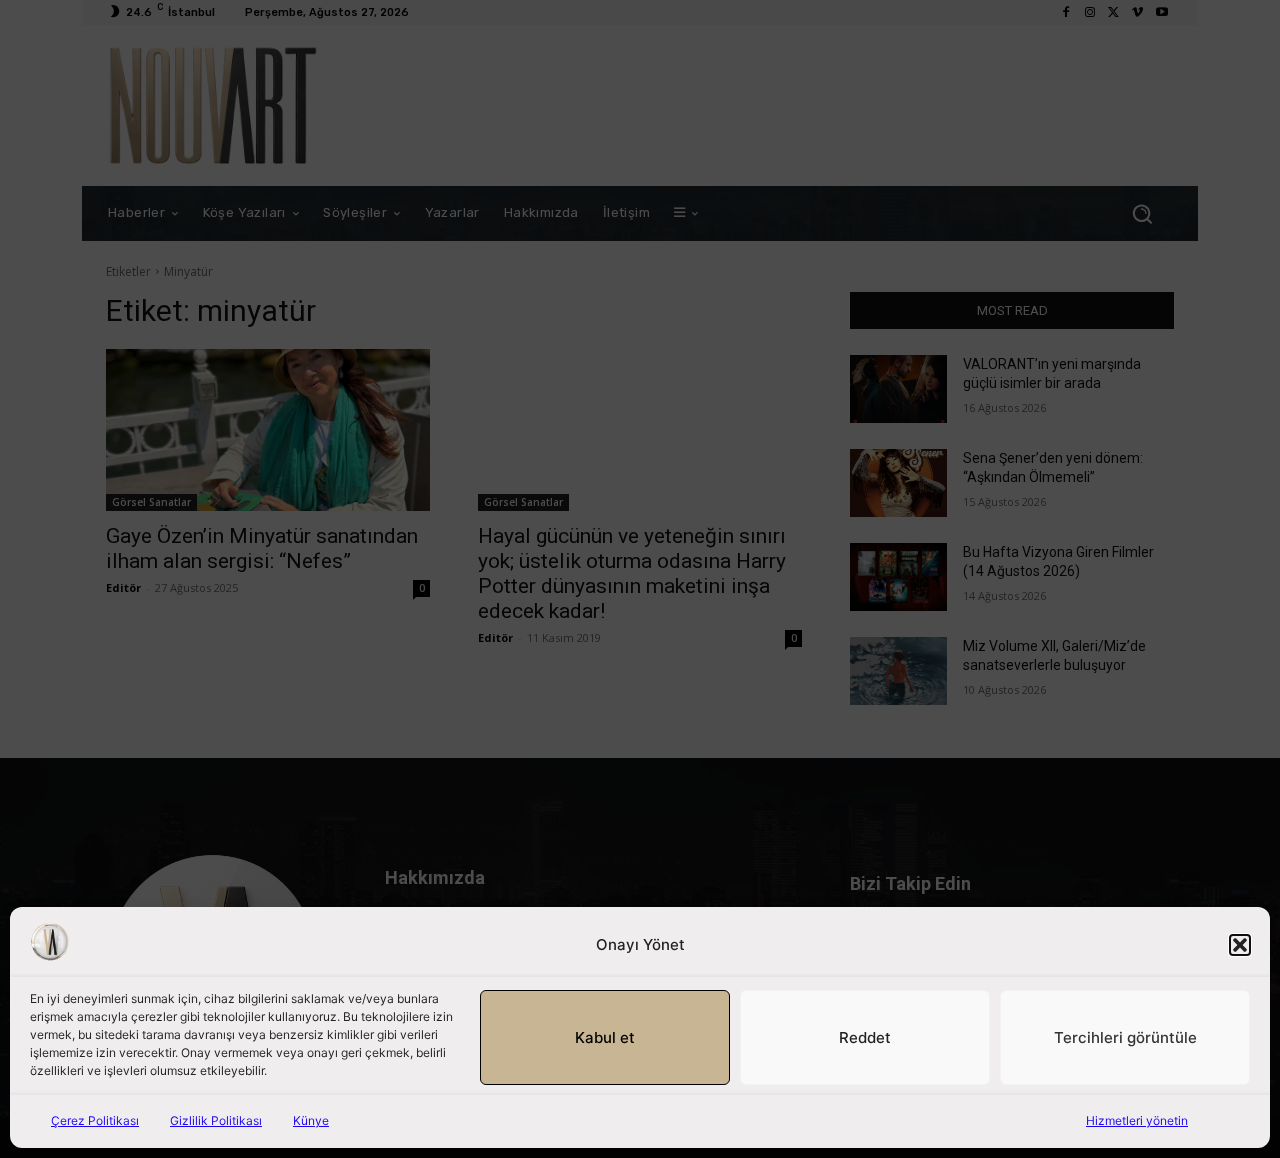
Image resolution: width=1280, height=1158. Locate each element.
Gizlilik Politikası (216, 1120)
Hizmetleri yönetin (1137, 1120)
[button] (1240, 945)
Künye (311, 1120)
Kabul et (605, 1037)
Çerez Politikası (95, 1120)
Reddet (865, 1037)
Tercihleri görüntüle (1125, 1037)
